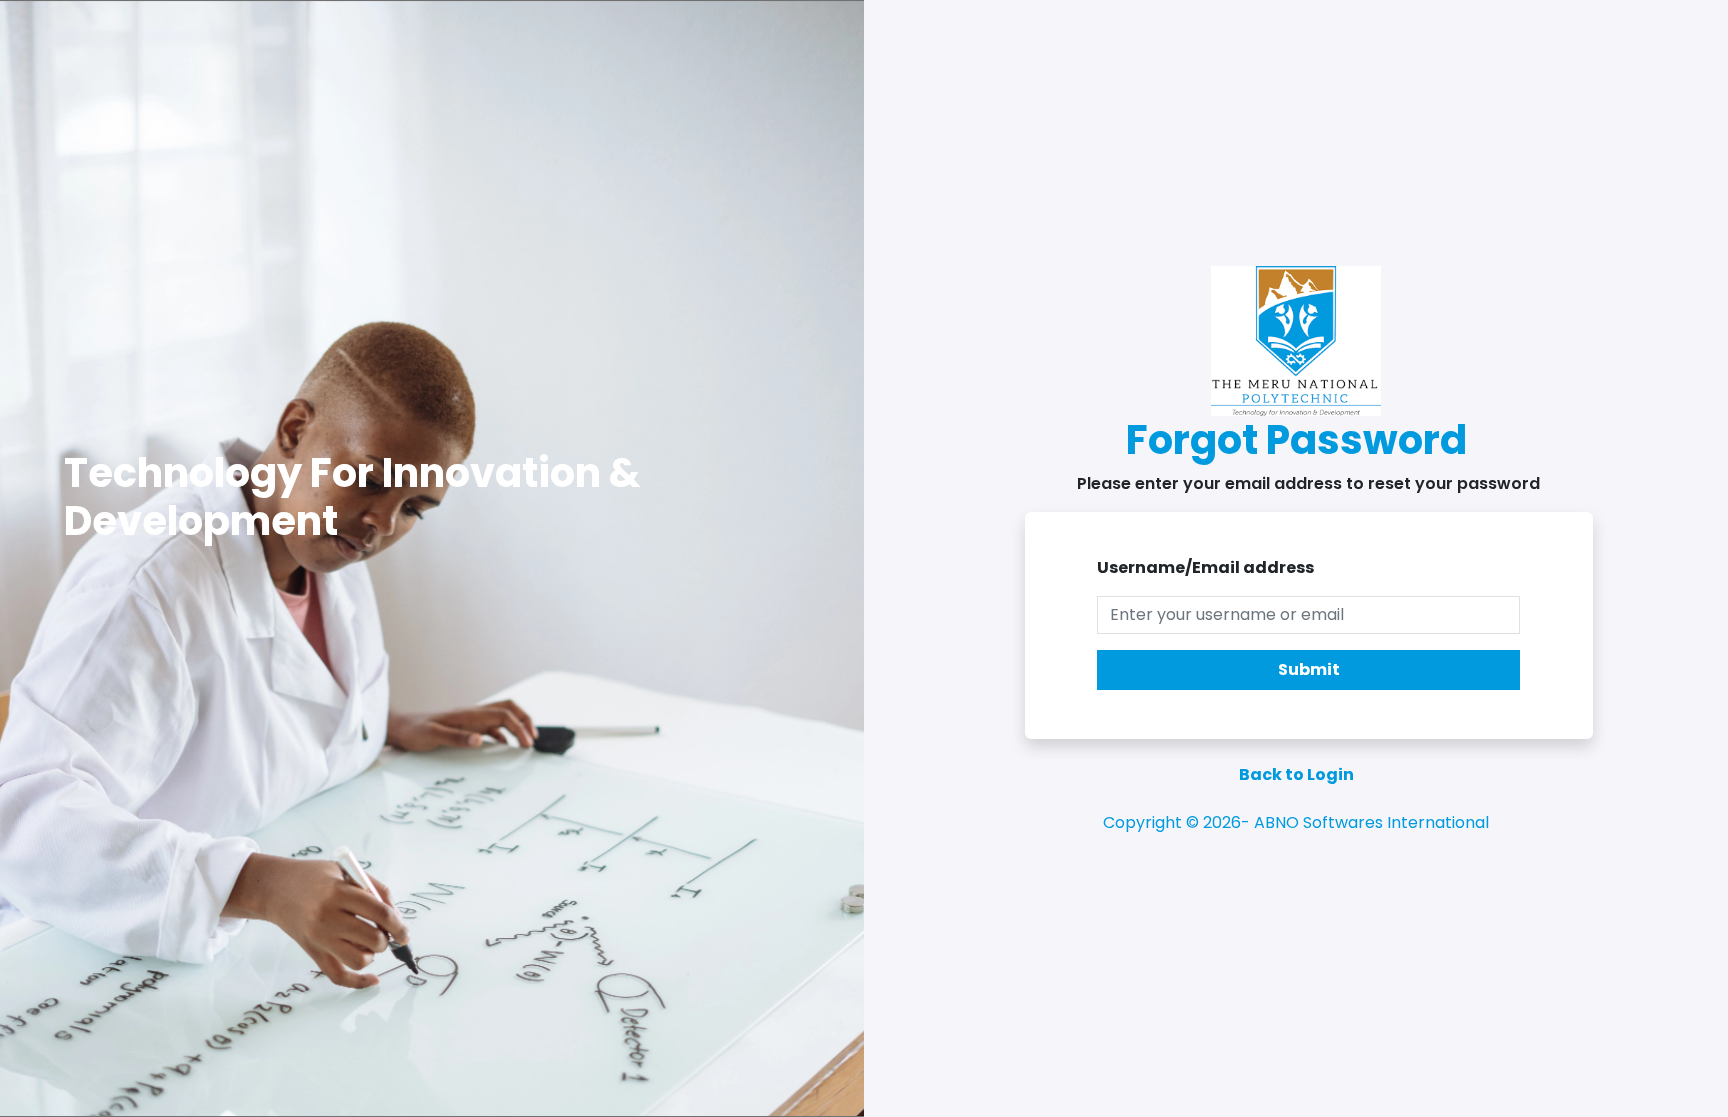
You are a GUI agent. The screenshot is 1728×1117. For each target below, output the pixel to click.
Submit (1309, 669)
